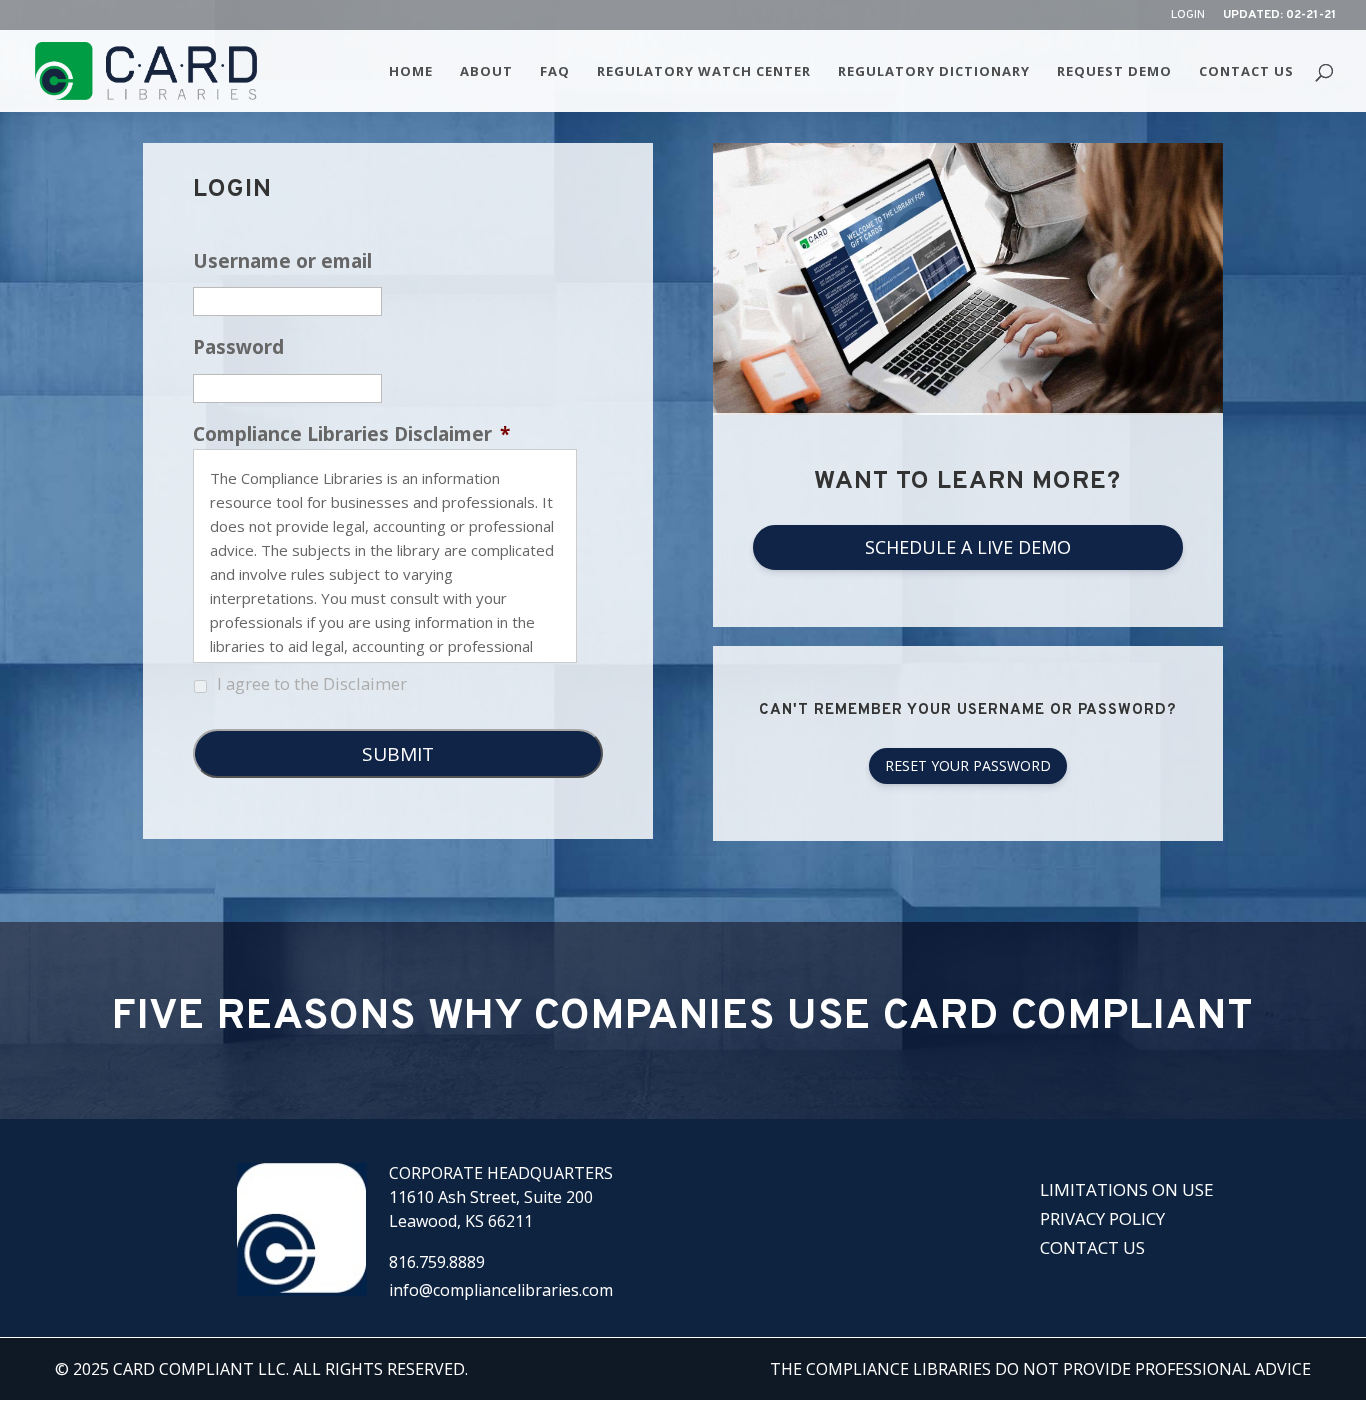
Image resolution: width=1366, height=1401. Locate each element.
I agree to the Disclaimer (312, 683)
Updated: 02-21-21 (1279, 16)
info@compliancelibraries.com (501, 1290)
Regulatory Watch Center (704, 72)
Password (238, 347)
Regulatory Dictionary (934, 72)
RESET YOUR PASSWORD (968, 765)
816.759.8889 (437, 1262)
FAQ (555, 72)
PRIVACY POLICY (1102, 1218)
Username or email (282, 261)
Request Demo (1114, 72)
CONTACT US (1092, 1247)
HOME (411, 72)
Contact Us (1246, 72)
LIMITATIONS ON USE (1127, 1189)
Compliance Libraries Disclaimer (351, 434)
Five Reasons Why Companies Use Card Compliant (683, 1017)
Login (1188, 16)
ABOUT (486, 72)
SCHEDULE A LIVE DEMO (968, 547)
